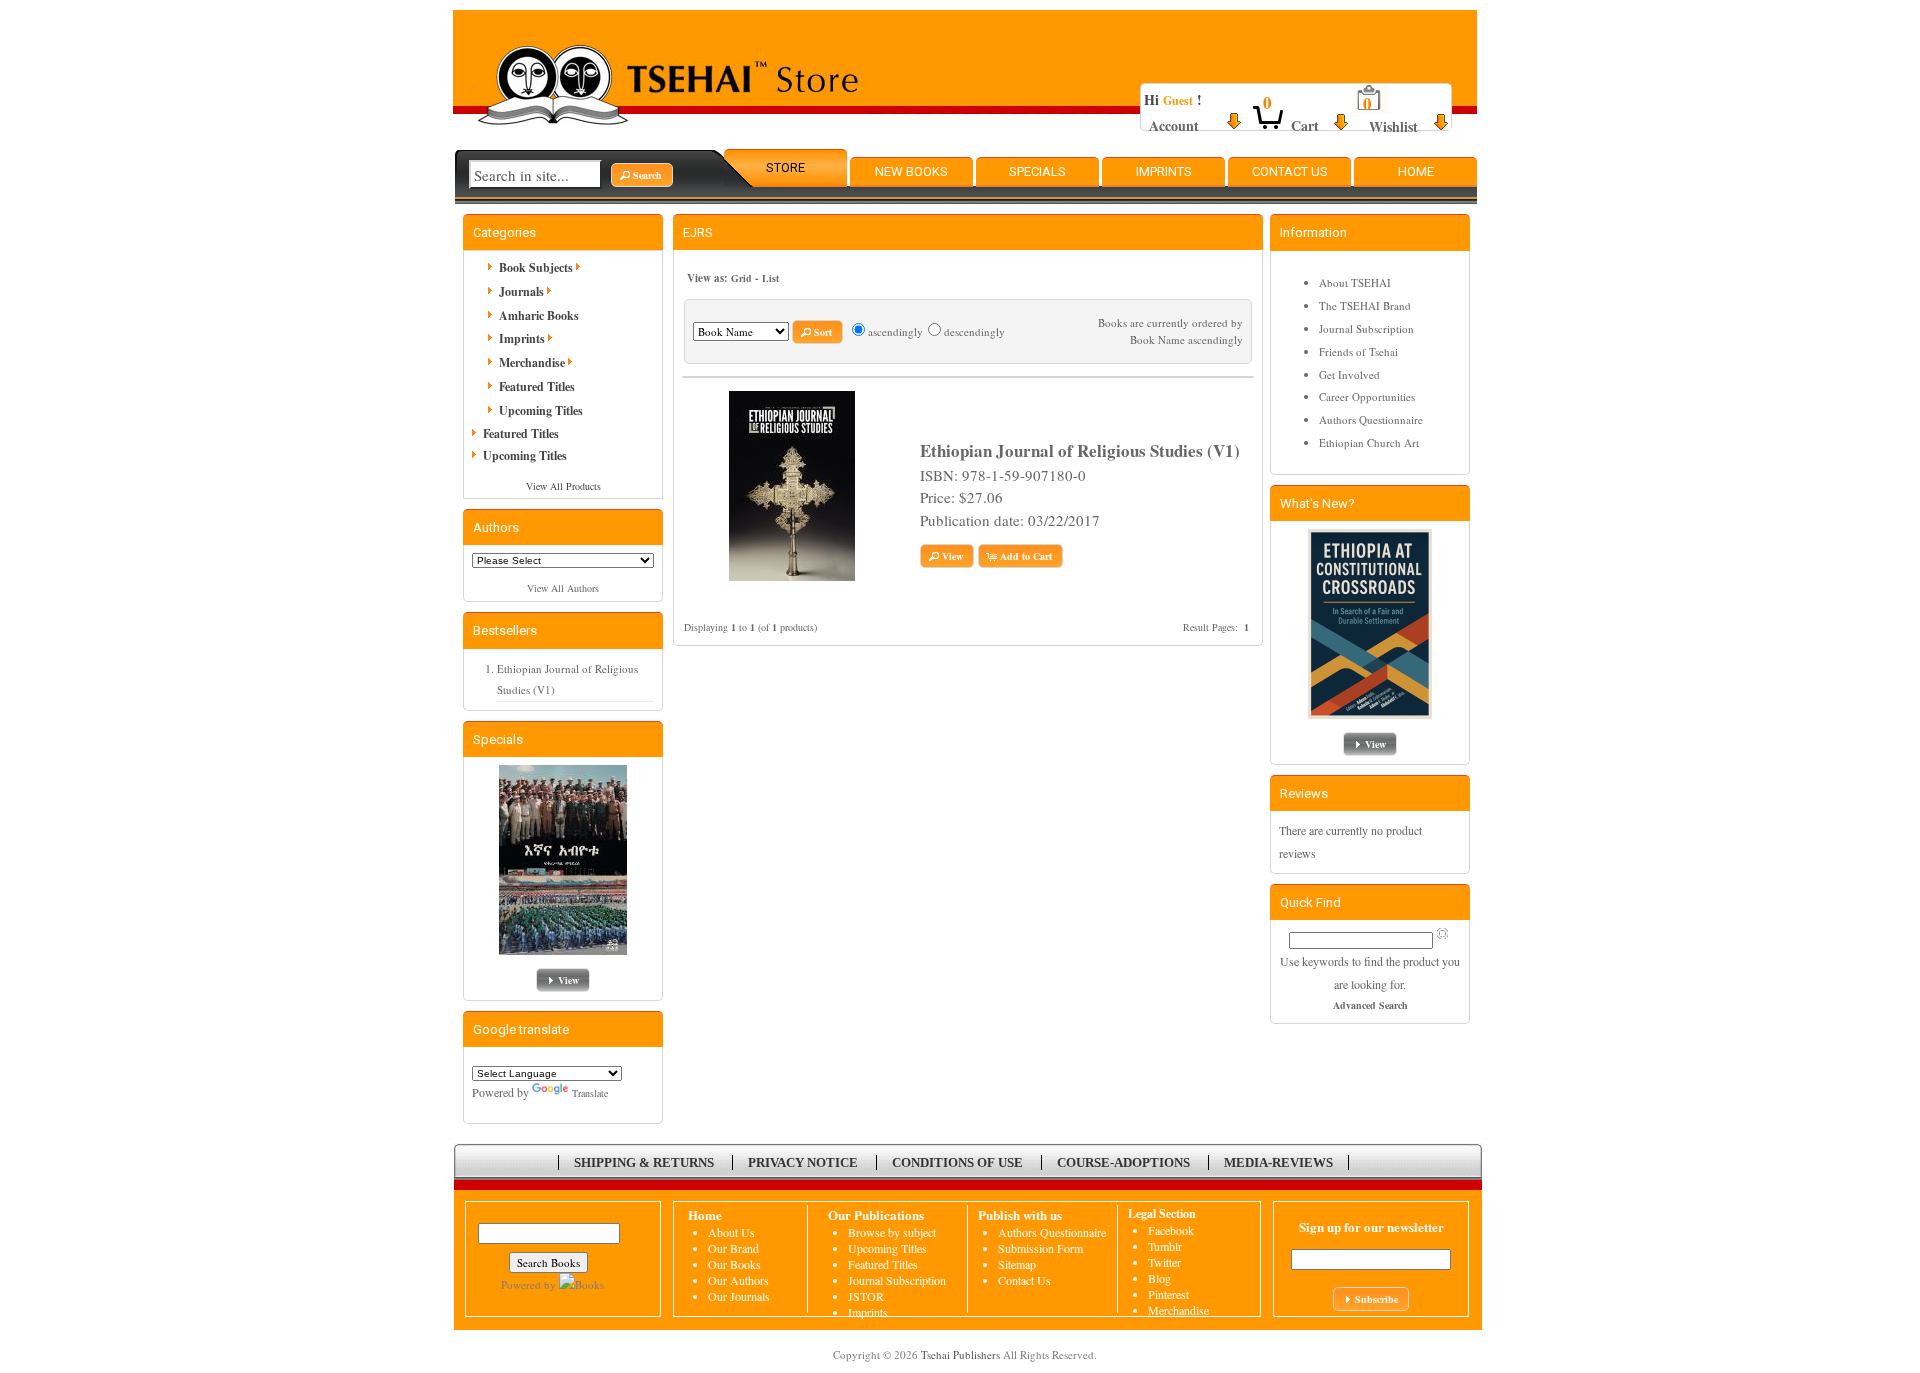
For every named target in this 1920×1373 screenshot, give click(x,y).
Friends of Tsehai (1358, 351)
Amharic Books (539, 315)
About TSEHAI (1355, 282)
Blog (1159, 1278)
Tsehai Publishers (960, 1354)
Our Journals (739, 1296)
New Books (911, 171)
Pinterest (1168, 1294)
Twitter (1164, 1262)
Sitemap (1017, 1264)
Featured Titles (537, 386)
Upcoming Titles (541, 410)
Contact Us (1290, 171)
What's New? (1317, 503)
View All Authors (563, 588)
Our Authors (738, 1280)
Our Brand (733, 1248)
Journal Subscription (1366, 328)
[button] (642, 175)
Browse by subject (892, 1232)
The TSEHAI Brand (1365, 305)
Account (1174, 125)
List (770, 278)
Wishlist (1393, 126)
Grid (741, 278)
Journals (521, 291)
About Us (731, 1232)
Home (1416, 171)
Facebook (1171, 1230)
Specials (1037, 171)
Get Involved (1349, 374)
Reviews (1304, 793)
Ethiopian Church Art (1369, 442)
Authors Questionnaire (1371, 419)
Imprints (1164, 171)
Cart (1305, 125)
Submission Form (1040, 1248)
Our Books (734, 1264)
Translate (590, 1093)
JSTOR (866, 1296)
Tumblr (1165, 1246)
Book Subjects (536, 267)
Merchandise (532, 362)
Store (785, 167)
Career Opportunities (1367, 396)
